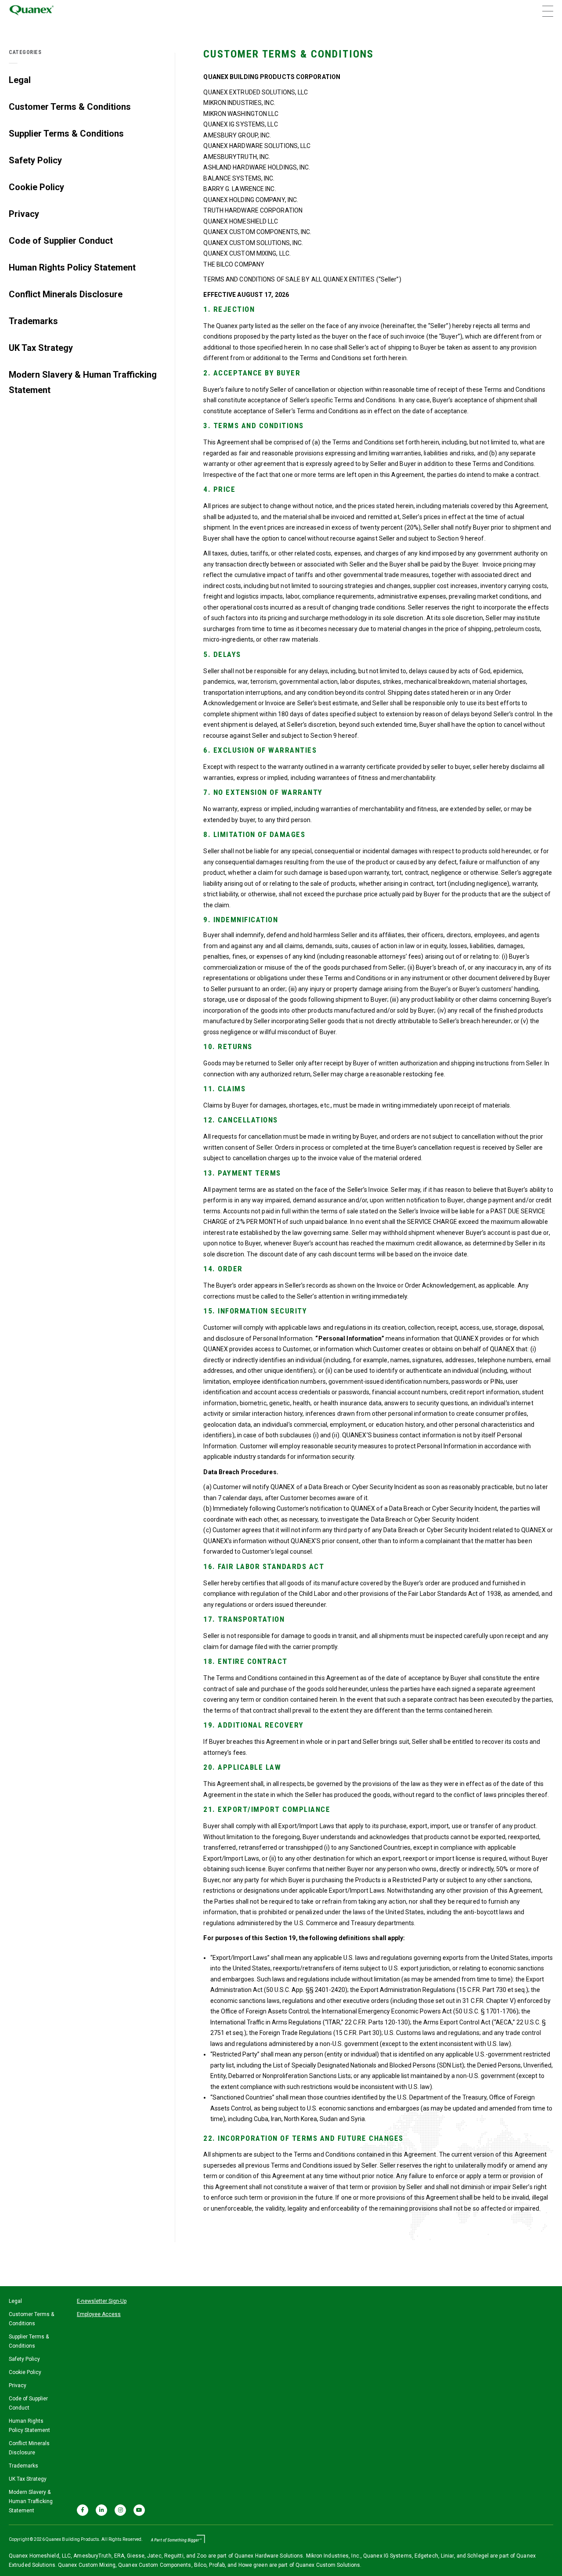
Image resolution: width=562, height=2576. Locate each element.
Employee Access (99, 2314)
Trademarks (33, 321)
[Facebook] (83, 2510)
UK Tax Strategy (41, 348)
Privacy (24, 214)
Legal (20, 80)
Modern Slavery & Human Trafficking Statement (83, 382)
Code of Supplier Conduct (61, 241)
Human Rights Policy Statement (72, 267)
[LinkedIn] (101, 2510)
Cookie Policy (36, 187)
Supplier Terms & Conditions (66, 133)
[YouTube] (139, 2510)
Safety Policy (35, 160)
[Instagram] (120, 2510)
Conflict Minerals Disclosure (66, 294)
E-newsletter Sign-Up (102, 2301)
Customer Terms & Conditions (70, 107)
